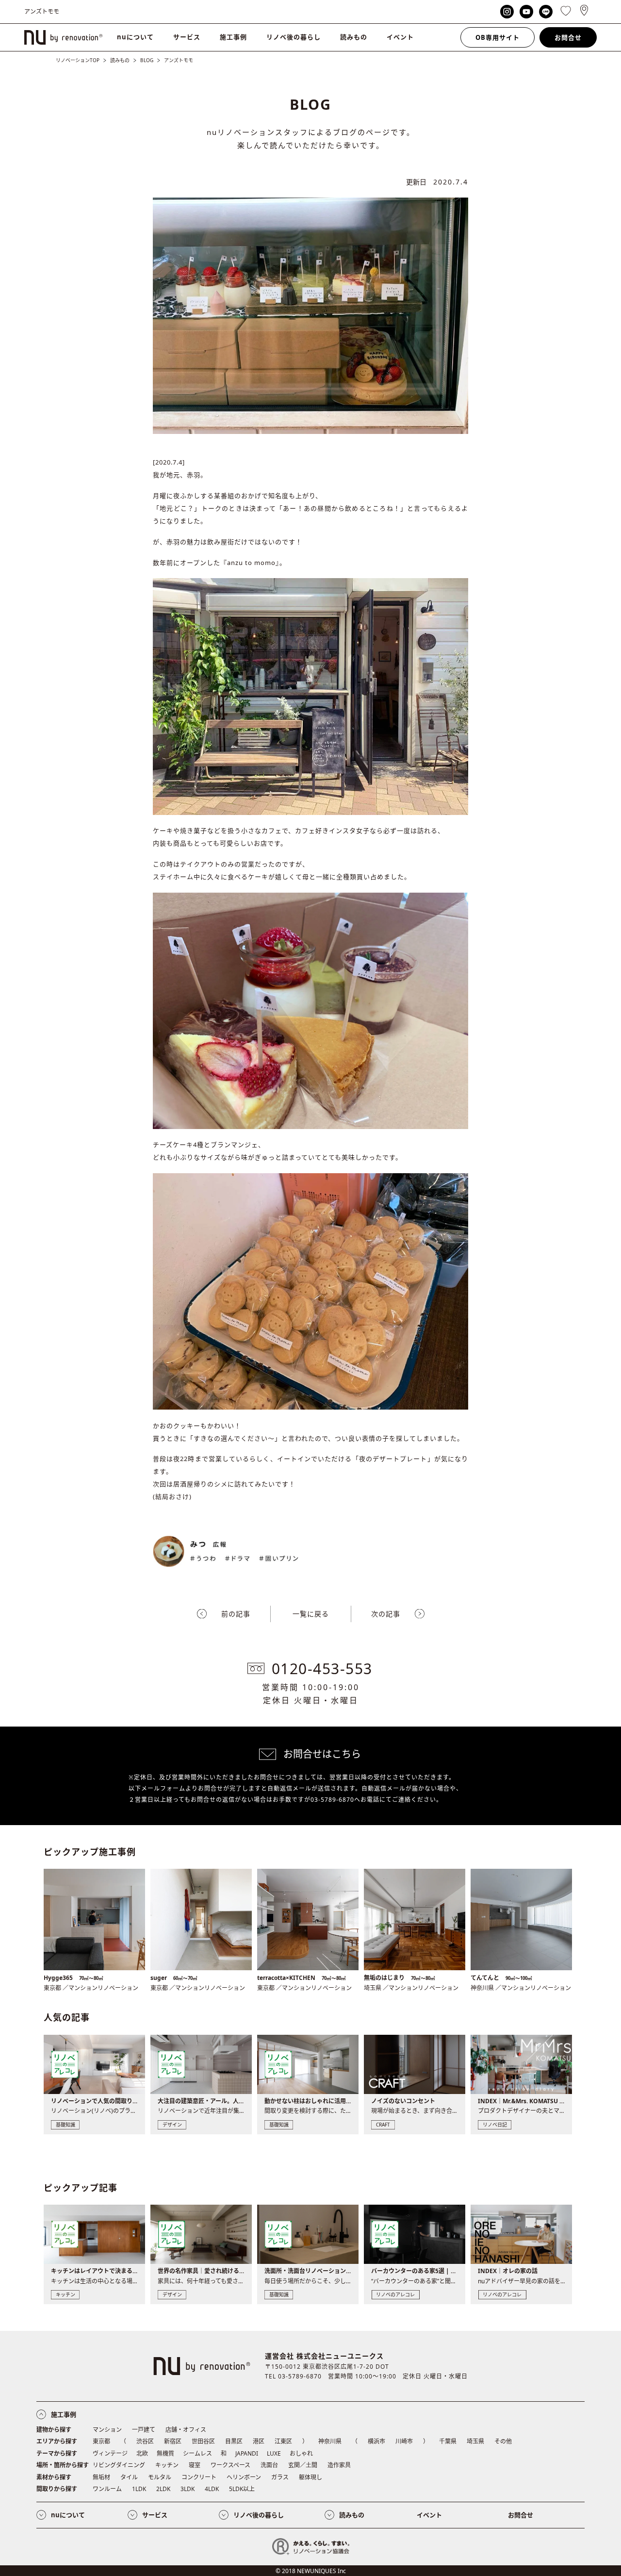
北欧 (142, 2453)
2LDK (163, 2489)
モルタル (160, 2477)
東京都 (101, 2441)
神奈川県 (330, 2441)
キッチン (167, 2465)
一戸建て (144, 2430)
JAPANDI (247, 2453)
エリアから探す (57, 2441)
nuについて (135, 37)
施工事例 (233, 37)
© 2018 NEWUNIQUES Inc (311, 2571)
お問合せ (568, 37)
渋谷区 (145, 2441)
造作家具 (339, 2465)
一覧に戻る (311, 1614)
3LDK (188, 2489)
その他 (503, 2441)
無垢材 (101, 2477)
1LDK (139, 2489)
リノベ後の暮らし (294, 37)
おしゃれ (301, 2453)
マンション (107, 2430)
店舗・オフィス (186, 2430)
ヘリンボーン (244, 2477)
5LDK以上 (242, 2489)
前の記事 (236, 1614)
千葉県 (448, 2441)
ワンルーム (107, 2489)
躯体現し (310, 2477)
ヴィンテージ (110, 2453)
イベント (400, 37)
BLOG (147, 60)
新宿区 (173, 2441)
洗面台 (269, 2465)
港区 (259, 2441)
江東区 (283, 2441)
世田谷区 (203, 2441)
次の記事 (386, 1614)
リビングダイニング (119, 2465)
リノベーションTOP (78, 60)
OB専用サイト (498, 37)
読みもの (354, 37)
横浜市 (376, 2441)
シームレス (197, 2453)
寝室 (195, 2465)
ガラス (280, 2477)
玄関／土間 (303, 2465)
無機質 (165, 2453)
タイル (129, 2477)
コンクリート (199, 2477)
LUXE (274, 2453)
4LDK (212, 2489)
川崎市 (404, 2441)
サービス (187, 37)
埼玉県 (475, 2441)
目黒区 (234, 2441)
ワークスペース (230, 2465)
